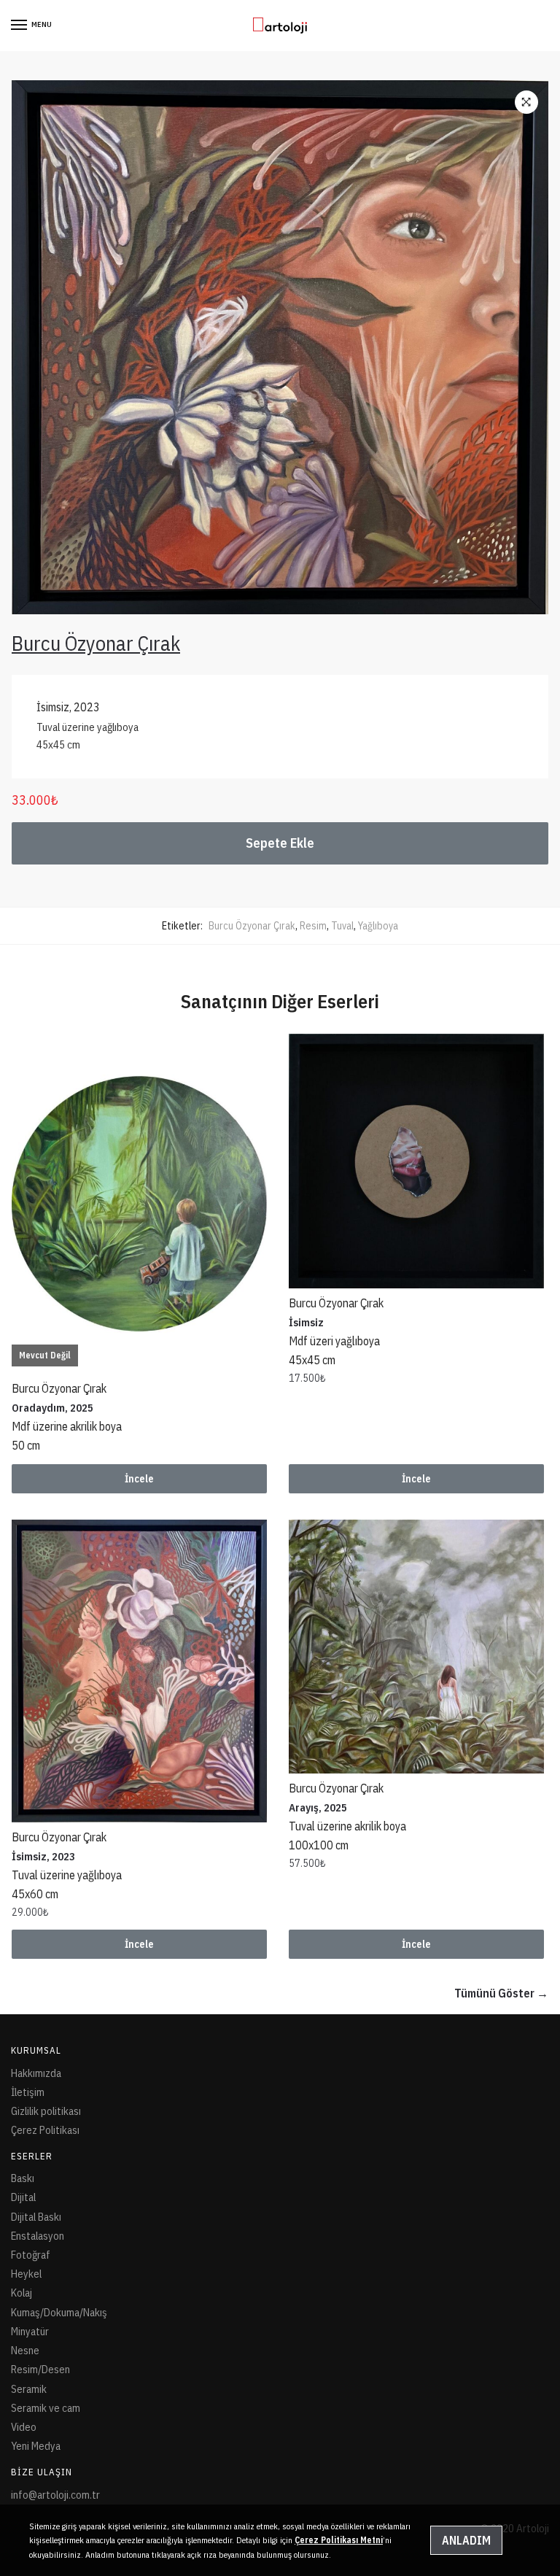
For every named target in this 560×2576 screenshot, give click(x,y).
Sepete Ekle (280, 843)
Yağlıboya (378, 926)
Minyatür (30, 2331)
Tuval (342, 926)
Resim (313, 926)
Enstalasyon (38, 2236)
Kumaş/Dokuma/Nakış (59, 2312)
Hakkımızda (36, 2073)
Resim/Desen (40, 2369)
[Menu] (20, 26)
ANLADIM (466, 2540)
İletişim (28, 2092)
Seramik (29, 2389)
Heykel (26, 2274)
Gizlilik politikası (46, 2111)
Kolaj (22, 2293)
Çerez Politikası (45, 2130)
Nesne (25, 2350)
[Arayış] (416, 1647)
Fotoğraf (31, 2255)
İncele (139, 1479)
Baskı (23, 2178)
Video (24, 2427)
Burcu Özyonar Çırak (252, 926)
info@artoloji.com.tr (55, 2495)
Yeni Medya (36, 2446)
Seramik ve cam (46, 2408)
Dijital (23, 2197)
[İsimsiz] (416, 1161)
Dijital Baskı (36, 2217)
